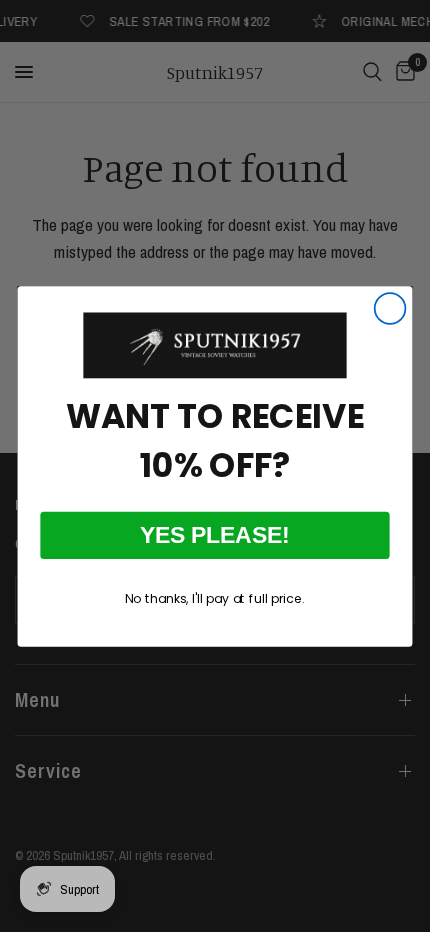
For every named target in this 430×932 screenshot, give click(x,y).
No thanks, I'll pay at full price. (214, 598)
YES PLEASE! (214, 535)
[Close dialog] (390, 308)
